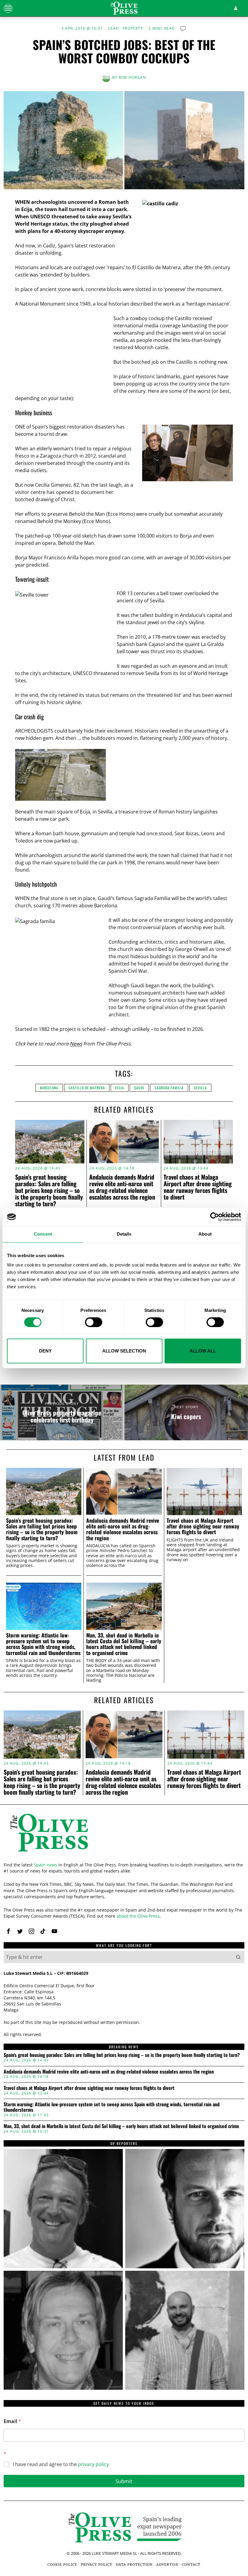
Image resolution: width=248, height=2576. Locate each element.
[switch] (94, 1322)
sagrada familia (169, 1088)
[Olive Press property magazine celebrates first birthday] (62, 1412)
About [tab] (205, 1234)
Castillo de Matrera (87, 1088)
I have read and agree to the (61, 2464)
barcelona (49, 1088)
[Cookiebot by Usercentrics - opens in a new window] (215, 1217)
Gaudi (139, 1088)
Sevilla (200, 1088)
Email (12, 2421)
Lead (114, 28)
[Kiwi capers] (186, 1412)
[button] (238, 1957)
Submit (124, 2481)
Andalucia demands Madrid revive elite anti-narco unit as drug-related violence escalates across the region (122, 1187)
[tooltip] (8, 1931)
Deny (45, 1351)
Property (133, 28)
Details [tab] (124, 1234)
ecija (120, 1088)
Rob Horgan (132, 77)
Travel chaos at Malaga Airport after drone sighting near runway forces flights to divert (198, 1187)
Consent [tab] (43, 1234)
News (76, 1044)
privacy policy (93, 2464)
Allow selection (124, 1351)
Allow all (203, 1351)
